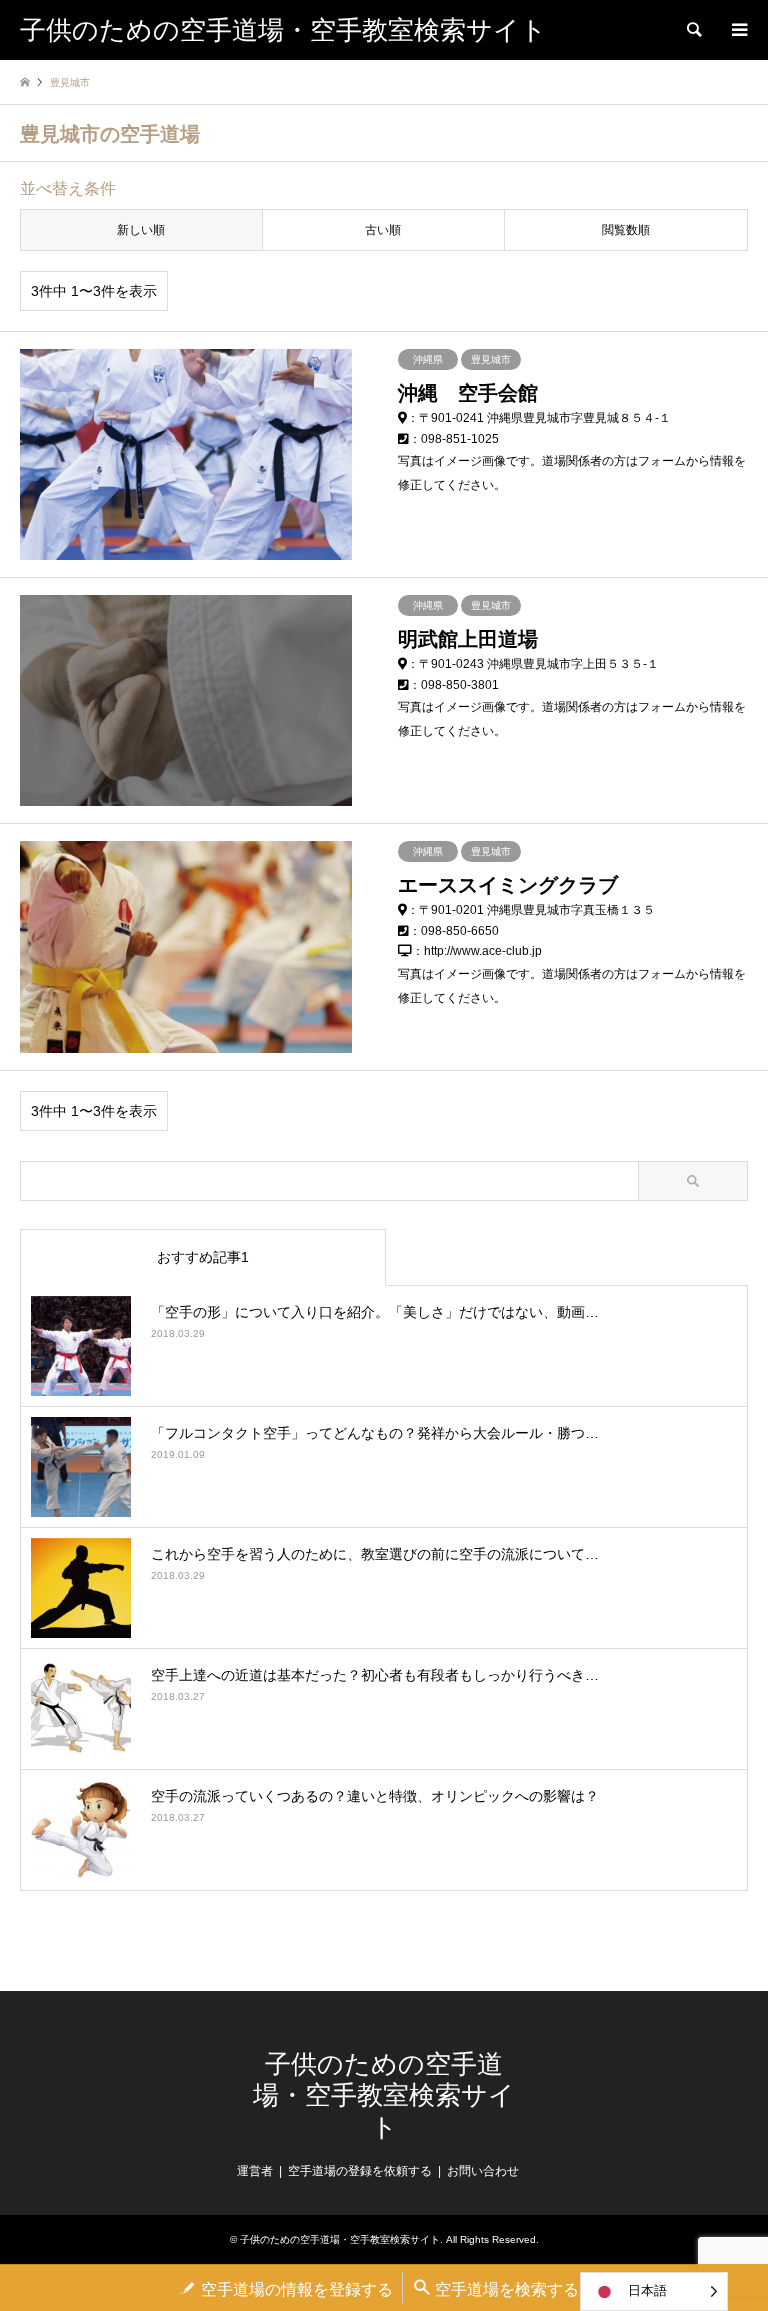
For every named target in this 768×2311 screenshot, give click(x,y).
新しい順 (141, 230)
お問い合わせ (483, 2171)
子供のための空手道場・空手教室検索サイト (384, 2095)
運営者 (255, 2171)
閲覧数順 (626, 230)
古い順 (383, 230)
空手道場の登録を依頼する (360, 2171)
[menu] (738, 30)
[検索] (693, 30)
